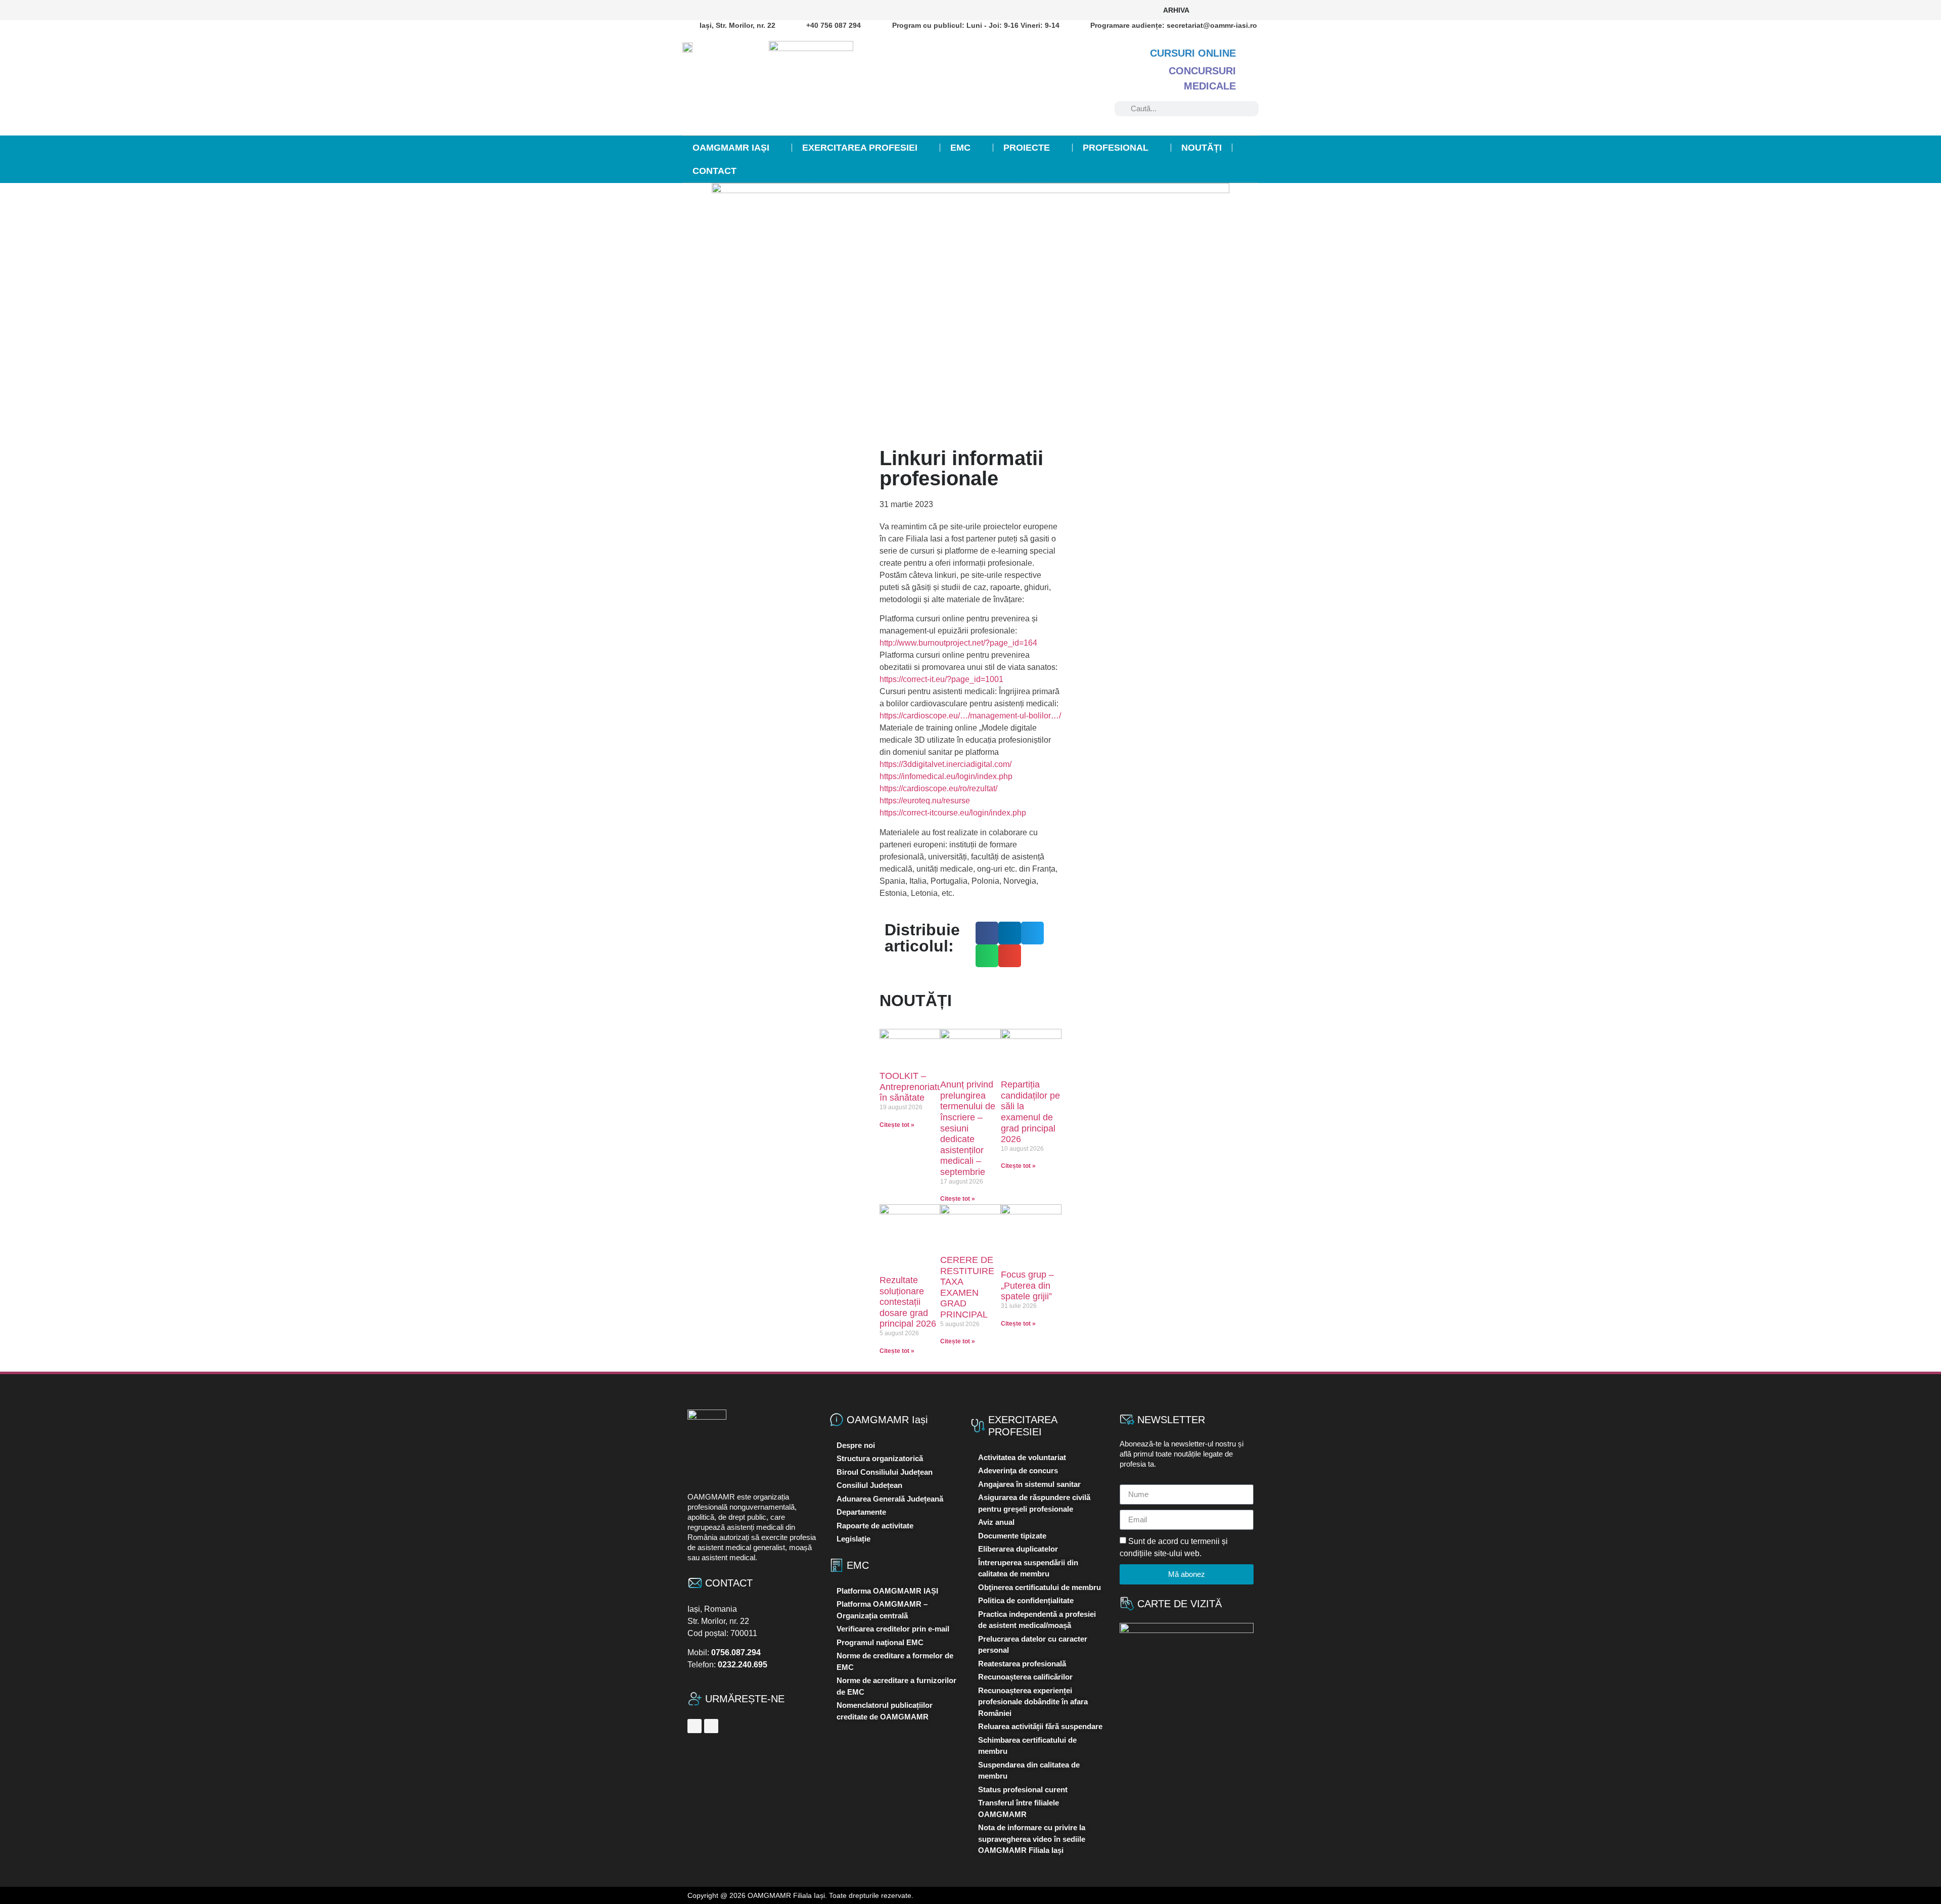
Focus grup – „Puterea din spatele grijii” (1027, 1285)
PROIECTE (1027, 148)
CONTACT (714, 171)
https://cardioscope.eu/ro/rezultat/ (938, 788)
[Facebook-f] (1214, 10)
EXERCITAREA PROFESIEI (860, 148)
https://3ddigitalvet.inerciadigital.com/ (945, 764)
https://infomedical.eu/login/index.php (946, 776)
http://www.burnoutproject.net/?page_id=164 (958, 643)
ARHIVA (1176, 10)
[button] (987, 933)
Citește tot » (897, 1125)
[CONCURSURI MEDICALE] (1251, 71)
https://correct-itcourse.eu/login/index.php (953, 813)
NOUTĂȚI (1201, 148)
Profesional (1116, 148)
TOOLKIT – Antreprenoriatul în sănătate (912, 1087)
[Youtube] (1247, 10)
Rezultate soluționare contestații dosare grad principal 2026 (908, 1302)
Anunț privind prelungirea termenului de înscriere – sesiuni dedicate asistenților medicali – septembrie (968, 1128)
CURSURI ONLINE (1193, 53)
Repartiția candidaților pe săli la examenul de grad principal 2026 (1030, 1112)
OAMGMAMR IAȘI (731, 148)
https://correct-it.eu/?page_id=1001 (941, 679)
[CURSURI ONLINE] (1251, 53)
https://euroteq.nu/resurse (925, 801)
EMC (960, 148)
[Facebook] (695, 1726)
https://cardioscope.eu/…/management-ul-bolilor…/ (970, 716)
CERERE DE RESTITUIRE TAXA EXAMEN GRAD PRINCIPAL (967, 1287)
